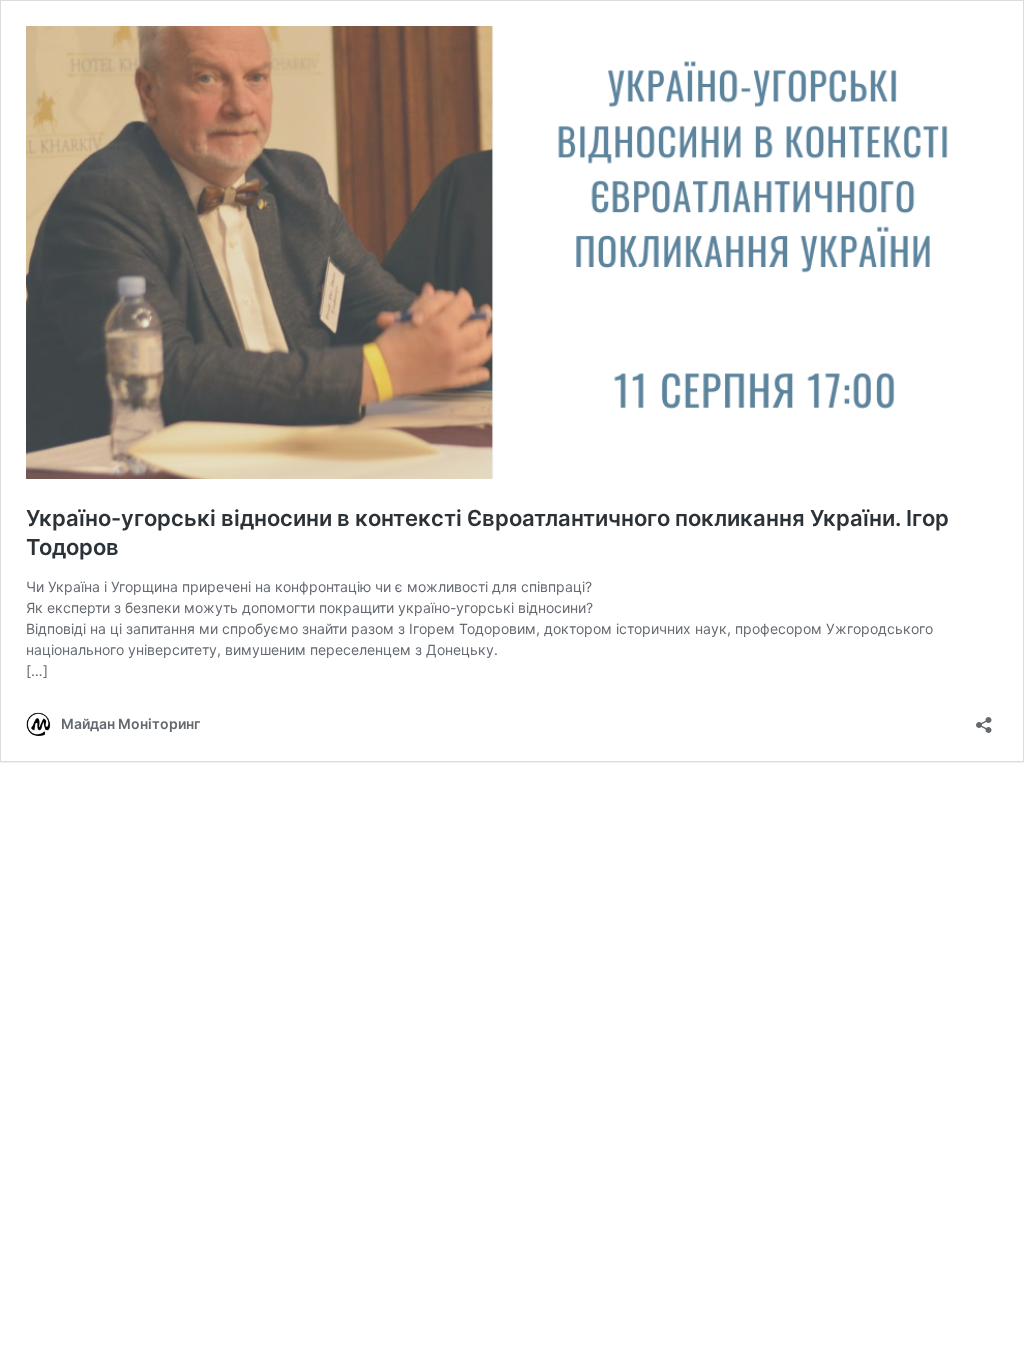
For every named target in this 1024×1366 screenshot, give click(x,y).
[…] (37, 670)
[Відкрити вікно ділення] (984, 718)
